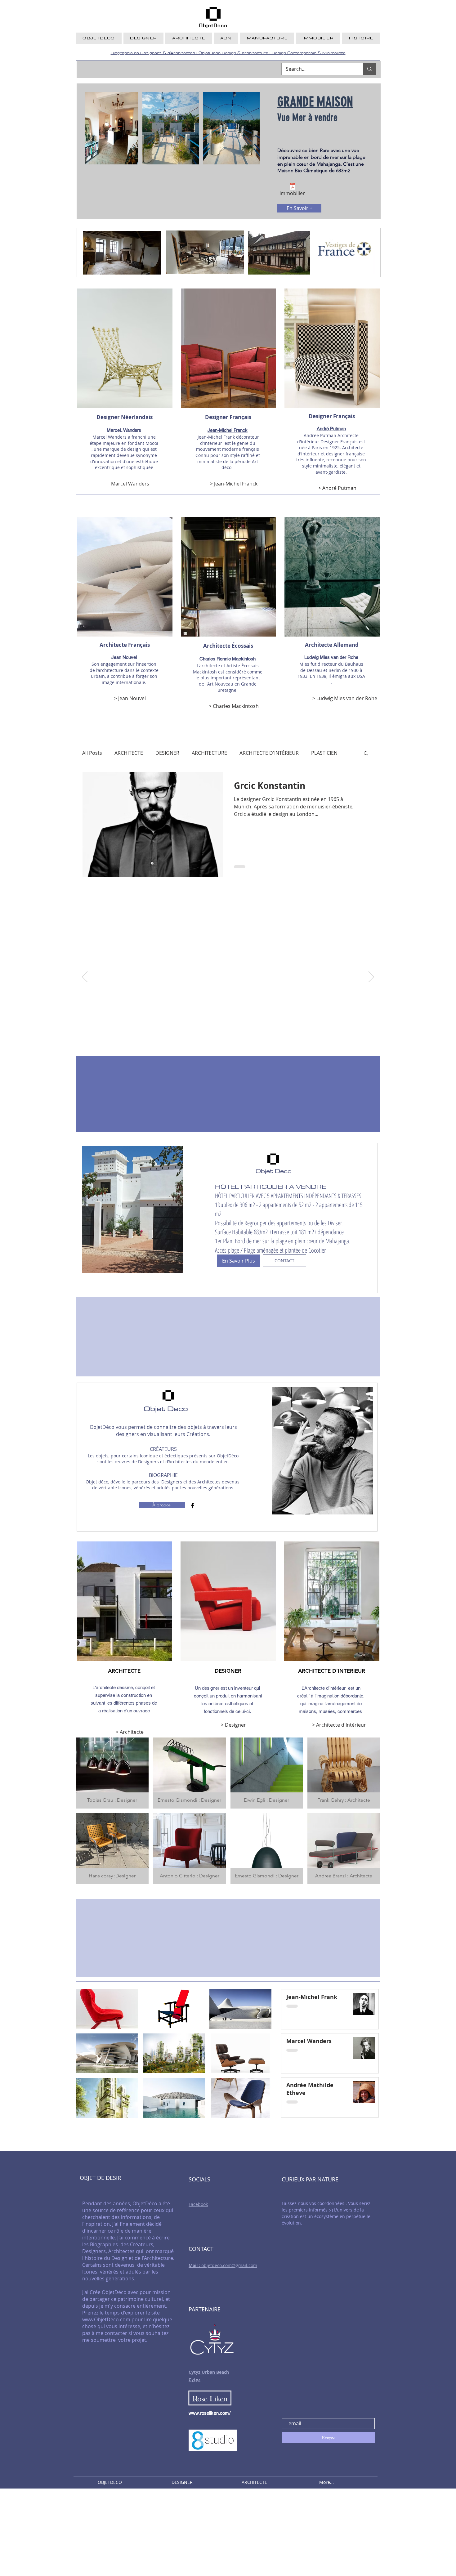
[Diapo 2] (228, 1040)
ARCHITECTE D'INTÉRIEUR (269, 753)
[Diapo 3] (236, 1040)
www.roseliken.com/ (210, 2413)
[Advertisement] (186, 2532)
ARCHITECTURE (209, 753)
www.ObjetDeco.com (106, 2319)
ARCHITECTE (129, 753)
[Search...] (369, 69)
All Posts (92, 753)
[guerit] (213, 1040)
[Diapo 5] (250, 1040)
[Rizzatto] (220, 1040)
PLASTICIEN (324, 753)
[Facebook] (193, 1505)
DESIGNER (167, 753)
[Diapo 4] (243, 1040)
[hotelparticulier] (206, 1040)
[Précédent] (85, 977)
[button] (366, 754)
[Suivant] (371, 977)
